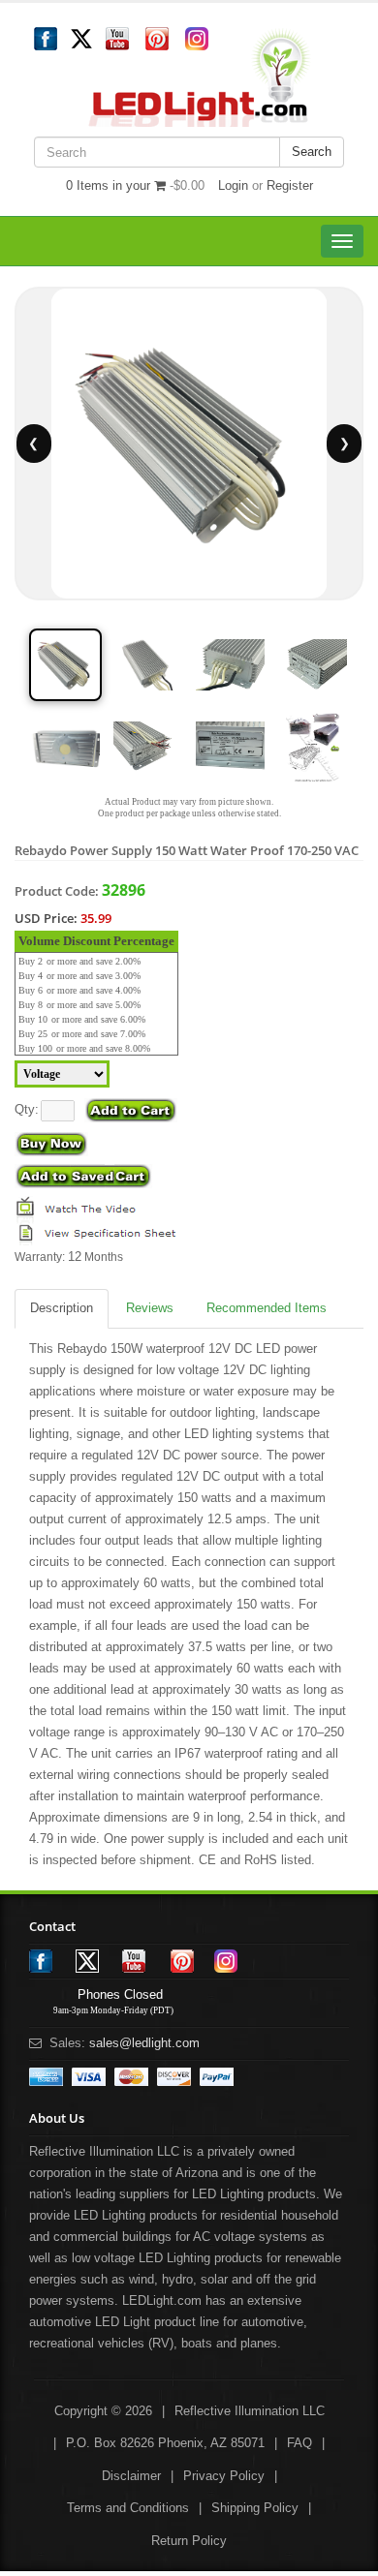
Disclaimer (131, 2476)
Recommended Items (267, 1308)
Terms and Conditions (128, 2508)
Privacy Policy (224, 2476)
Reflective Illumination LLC (250, 2411)
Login (233, 185)
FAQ (299, 2443)
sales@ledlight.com (144, 2043)
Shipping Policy (255, 2508)
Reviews (150, 1308)
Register (290, 185)
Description (62, 1308)
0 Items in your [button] (110, 185)
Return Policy (189, 2541)
